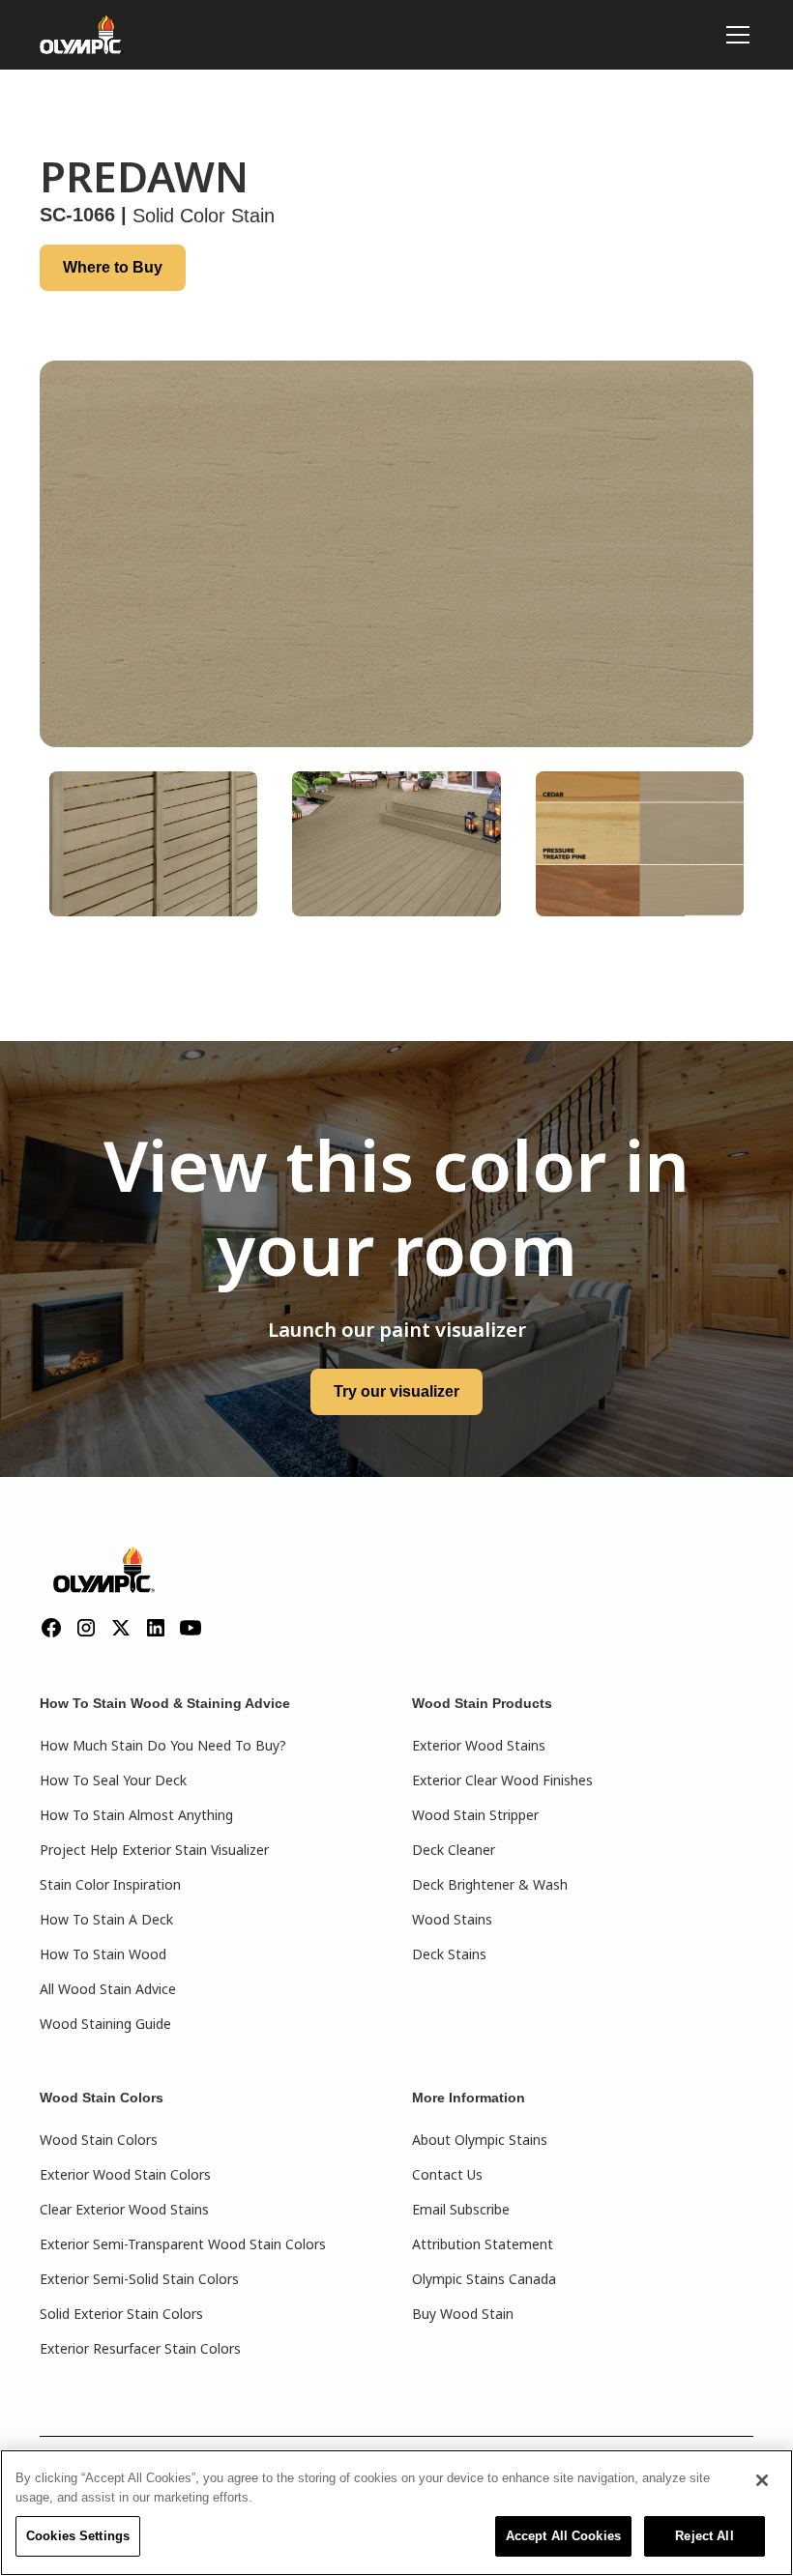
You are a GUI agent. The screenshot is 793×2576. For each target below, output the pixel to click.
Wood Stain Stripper (475, 1815)
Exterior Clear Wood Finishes (502, 1780)
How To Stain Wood (103, 1954)
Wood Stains (452, 1919)
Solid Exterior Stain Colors (121, 2314)
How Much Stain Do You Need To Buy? (163, 1745)
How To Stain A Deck (106, 1919)
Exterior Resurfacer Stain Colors (140, 2348)
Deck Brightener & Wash (490, 1884)
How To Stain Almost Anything (136, 1815)
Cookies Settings (78, 2536)
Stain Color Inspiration (110, 1884)
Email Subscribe (461, 2209)
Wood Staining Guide (105, 2024)
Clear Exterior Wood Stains (124, 2209)
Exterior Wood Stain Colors (125, 2174)
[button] (734, 35)
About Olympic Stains (480, 2140)
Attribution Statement (483, 2244)
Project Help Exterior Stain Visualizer (154, 1850)
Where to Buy (113, 267)
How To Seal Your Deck (113, 1780)
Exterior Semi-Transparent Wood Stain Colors (183, 2244)
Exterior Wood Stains (479, 1745)
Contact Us (447, 2174)
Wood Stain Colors (99, 2140)
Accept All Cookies (563, 2536)
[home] (82, 35)
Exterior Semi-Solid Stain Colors (139, 2279)
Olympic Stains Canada (484, 2279)
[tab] (153, 844)
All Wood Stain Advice (108, 1989)
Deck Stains (449, 1954)
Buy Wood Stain (463, 2314)
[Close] (762, 2480)
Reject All (704, 2536)
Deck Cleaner (454, 1850)
